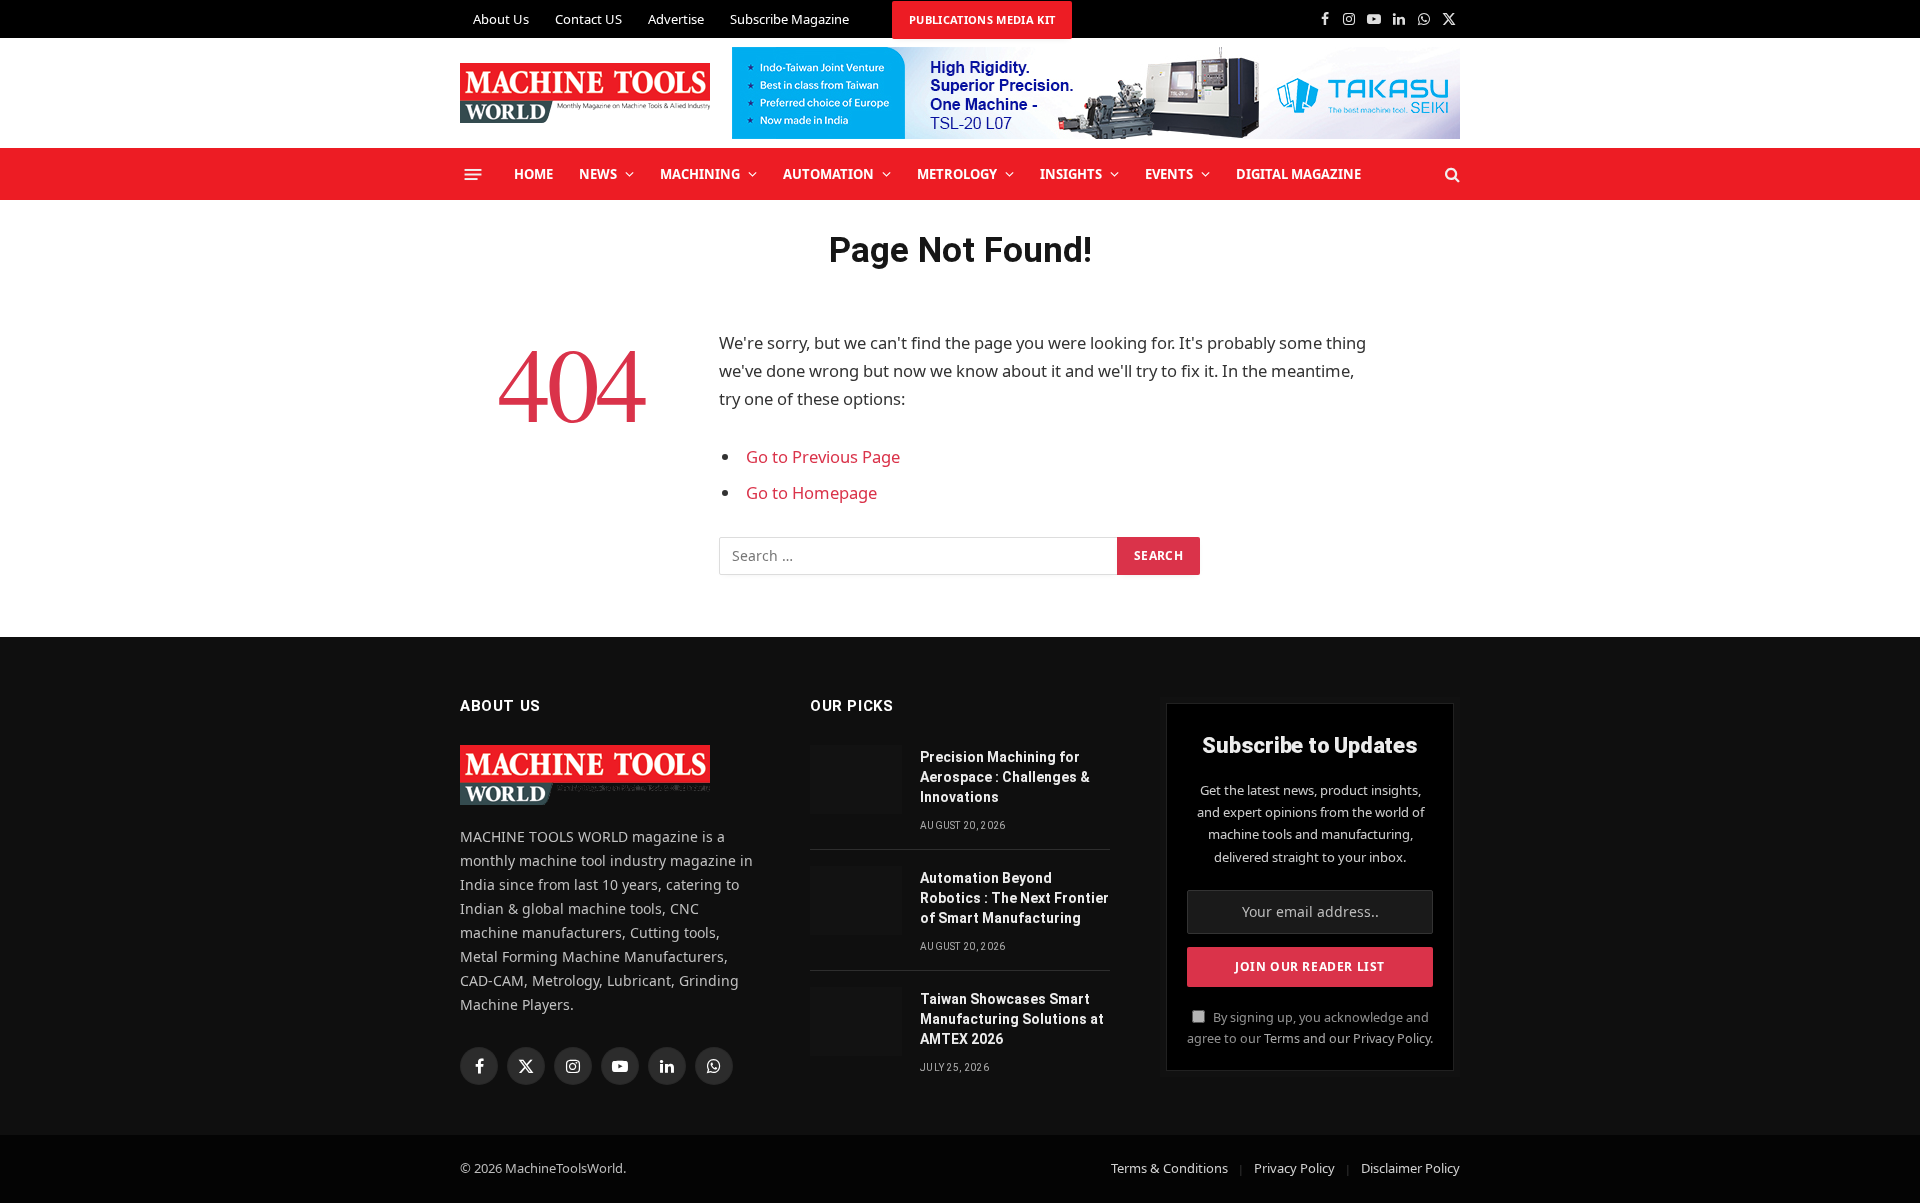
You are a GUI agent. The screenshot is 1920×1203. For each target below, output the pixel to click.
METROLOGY (957, 174)
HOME (533, 174)
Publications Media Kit (982, 19)
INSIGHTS (1071, 174)
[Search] (1450, 174)
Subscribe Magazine (789, 19)
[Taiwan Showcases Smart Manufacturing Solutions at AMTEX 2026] (856, 1021)
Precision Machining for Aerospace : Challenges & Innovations (1005, 777)
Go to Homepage (811, 492)
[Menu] (473, 173)
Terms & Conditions (1169, 1168)
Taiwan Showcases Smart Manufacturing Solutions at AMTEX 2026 (1012, 1019)
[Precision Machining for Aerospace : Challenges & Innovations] (856, 779)
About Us (501, 19)
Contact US (588, 19)
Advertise (676, 19)
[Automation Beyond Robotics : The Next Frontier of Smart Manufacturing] (856, 900)
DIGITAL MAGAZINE (1298, 174)
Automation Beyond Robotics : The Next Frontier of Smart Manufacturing (1014, 898)
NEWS (598, 174)
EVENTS (1169, 174)
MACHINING (700, 174)
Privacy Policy (1294, 1168)
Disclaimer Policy (1410, 1168)
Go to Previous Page (823, 456)
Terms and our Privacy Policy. (1348, 1038)
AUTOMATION (828, 174)
